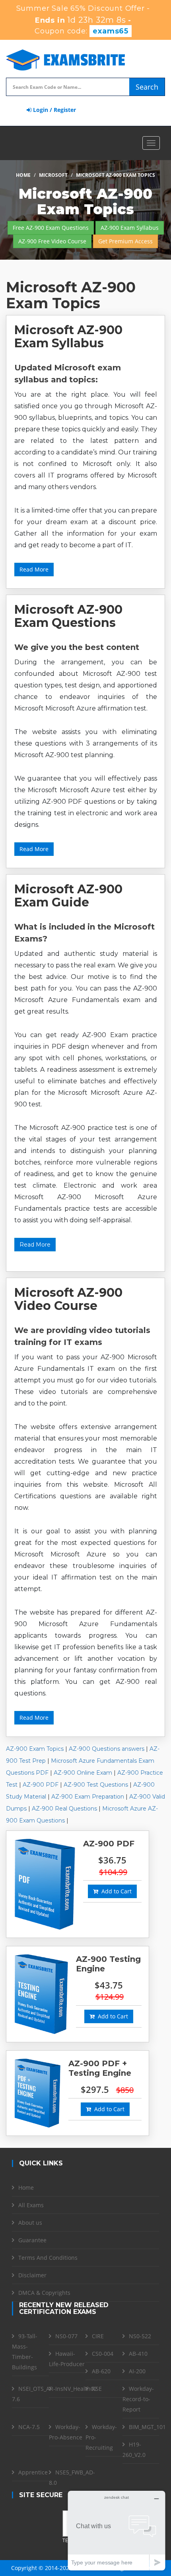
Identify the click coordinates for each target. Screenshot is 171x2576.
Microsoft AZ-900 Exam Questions (68, 616)
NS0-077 (66, 2336)
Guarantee (32, 2240)
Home (23, 175)
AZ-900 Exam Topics (35, 1749)
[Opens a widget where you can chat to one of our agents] (117, 2530)
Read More (34, 569)
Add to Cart (115, 1891)
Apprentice (33, 2472)
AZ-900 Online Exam (83, 1773)
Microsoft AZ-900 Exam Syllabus (68, 337)
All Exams (31, 2205)
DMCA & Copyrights (44, 2293)
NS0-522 (140, 2336)
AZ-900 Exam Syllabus (130, 228)
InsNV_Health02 (76, 2389)
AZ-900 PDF (41, 1785)
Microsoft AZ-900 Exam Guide (68, 896)
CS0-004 (103, 2354)
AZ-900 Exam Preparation (88, 1797)
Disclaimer (32, 2275)
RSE (97, 2389)
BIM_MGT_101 (147, 2427)
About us (30, 2223)
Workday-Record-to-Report (138, 2399)
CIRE (98, 2336)
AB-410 (138, 2354)
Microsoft (53, 175)
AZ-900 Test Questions (96, 1785)
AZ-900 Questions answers (107, 1749)
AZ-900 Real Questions (64, 1809)
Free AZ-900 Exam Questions (51, 228)
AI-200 (137, 2371)
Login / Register (54, 110)
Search (147, 87)
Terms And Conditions (48, 2258)
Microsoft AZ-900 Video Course (68, 1299)
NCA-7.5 (29, 2427)
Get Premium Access (125, 241)
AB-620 (101, 2371)
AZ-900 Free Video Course (52, 241)
